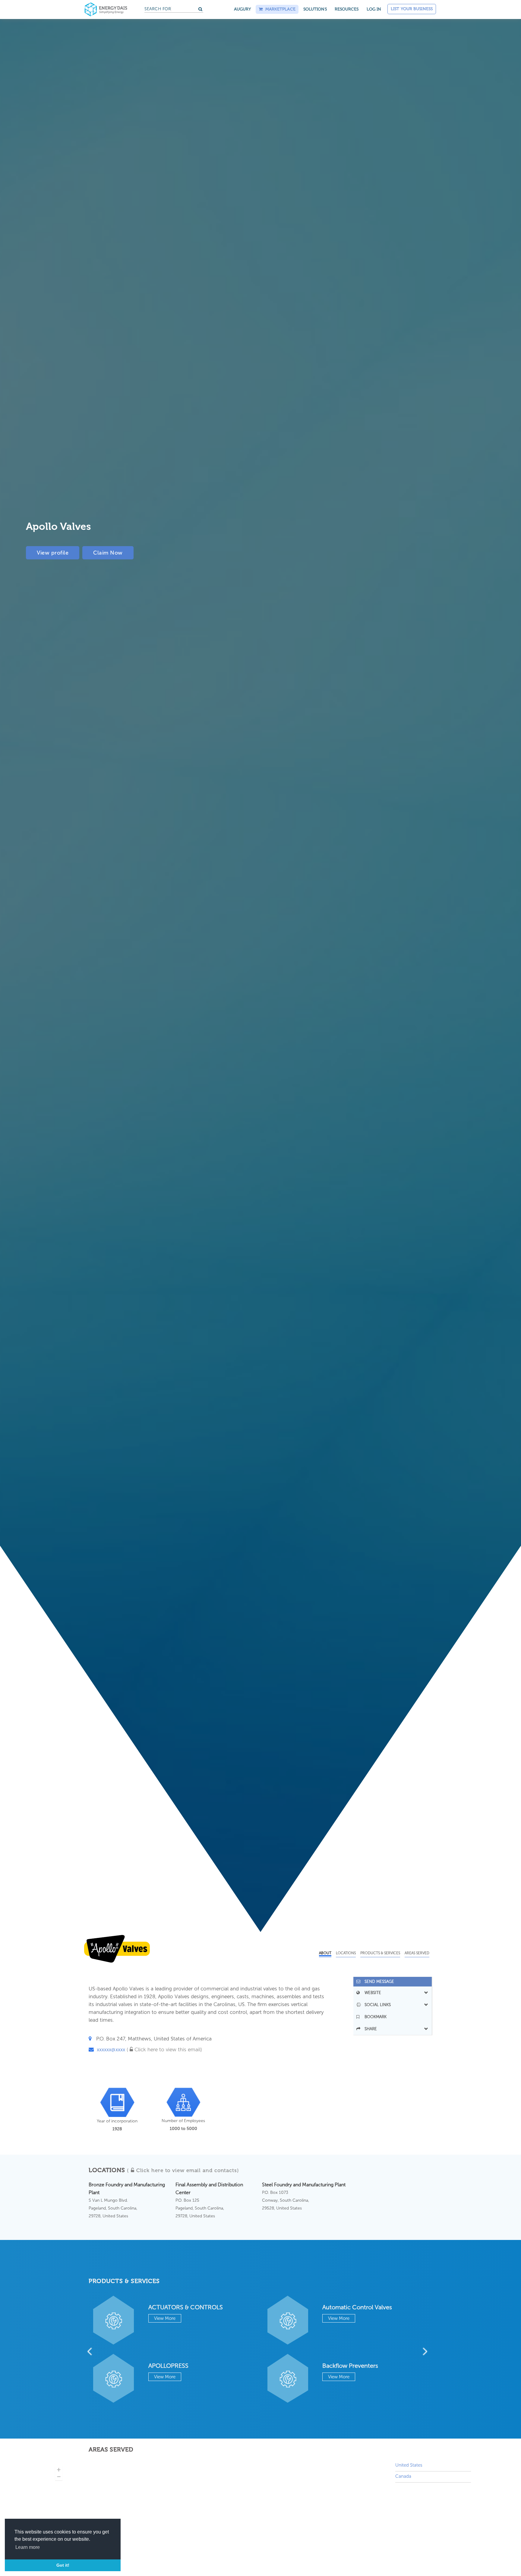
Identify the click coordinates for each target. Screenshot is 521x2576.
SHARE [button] (369, 2029)
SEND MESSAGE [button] (377, 1982)
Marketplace (279, 9)
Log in (374, 9)
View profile (53, 553)
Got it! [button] (63, 2565)
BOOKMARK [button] (374, 2017)
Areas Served (417, 1953)
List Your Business (412, 9)
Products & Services (380, 1953)
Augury (243, 9)
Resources (347, 9)
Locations (346, 1953)
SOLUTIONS (315, 9)
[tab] (393, 1982)
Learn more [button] (28, 2547)
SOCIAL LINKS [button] (376, 2005)
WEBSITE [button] (371, 1993)
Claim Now (108, 553)
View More (165, 2318)
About (325, 1953)
